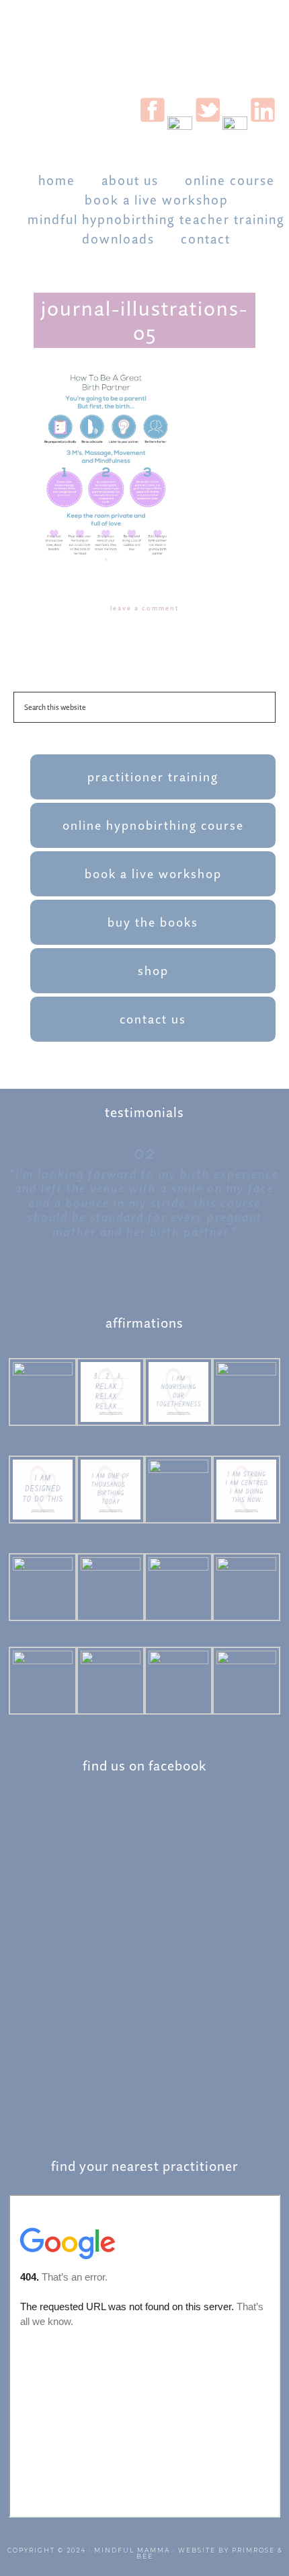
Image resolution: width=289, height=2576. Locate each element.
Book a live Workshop (153, 874)
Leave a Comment (144, 608)
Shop (153, 971)
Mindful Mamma (132, 2550)
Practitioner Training (153, 777)
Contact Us (153, 1019)
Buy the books (153, 922)
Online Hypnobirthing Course (153, 825)
